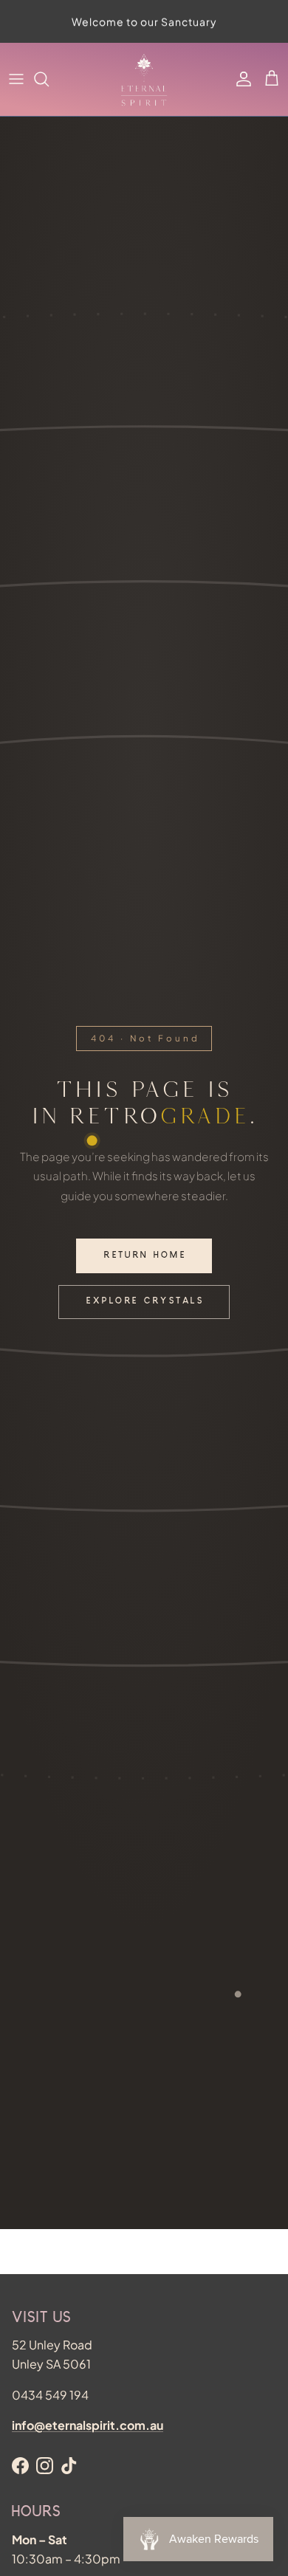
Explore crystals (145, 1302)
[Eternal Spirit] (144, 79)
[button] (272, 79)
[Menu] (16, 79)
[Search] (49, 79)
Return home (145, 1256)
